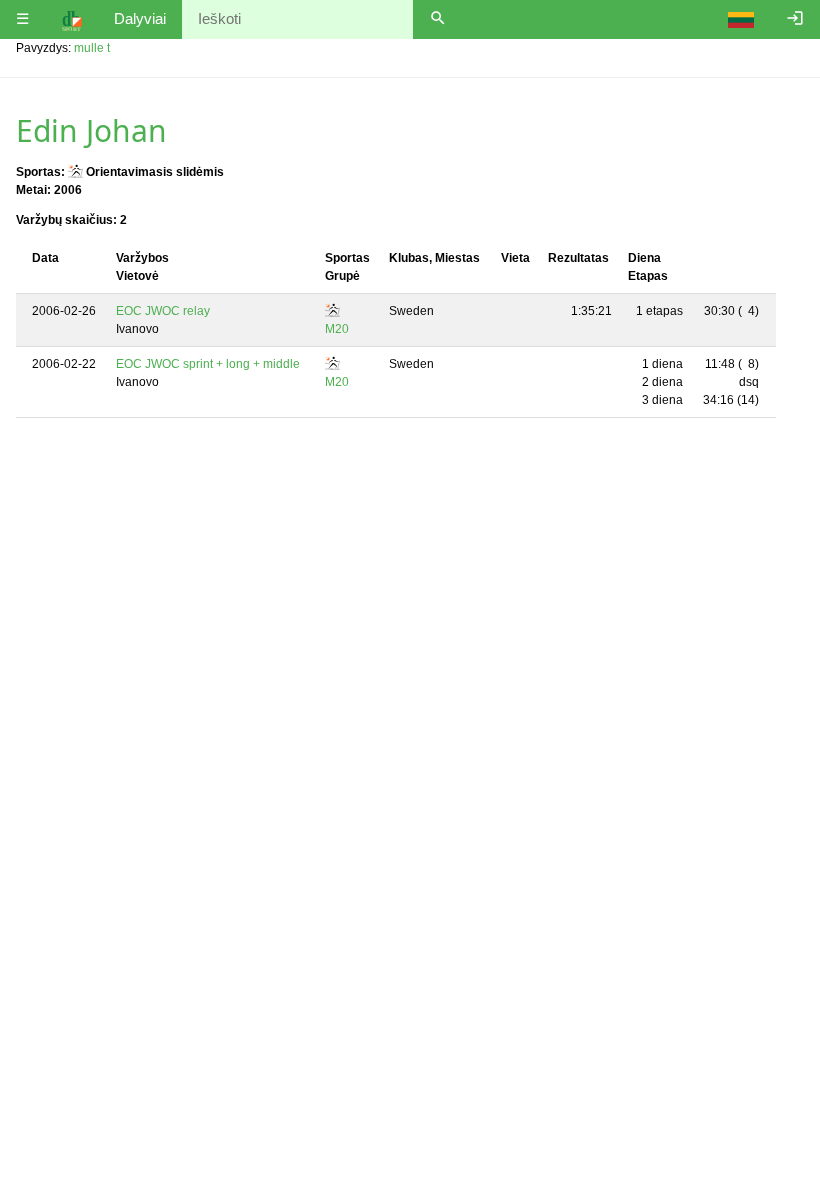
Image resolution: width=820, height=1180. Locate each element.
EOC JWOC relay (163, 311)
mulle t (92, 48)
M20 (337, 329)
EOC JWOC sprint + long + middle (208, 364)
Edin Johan (91, 130)
